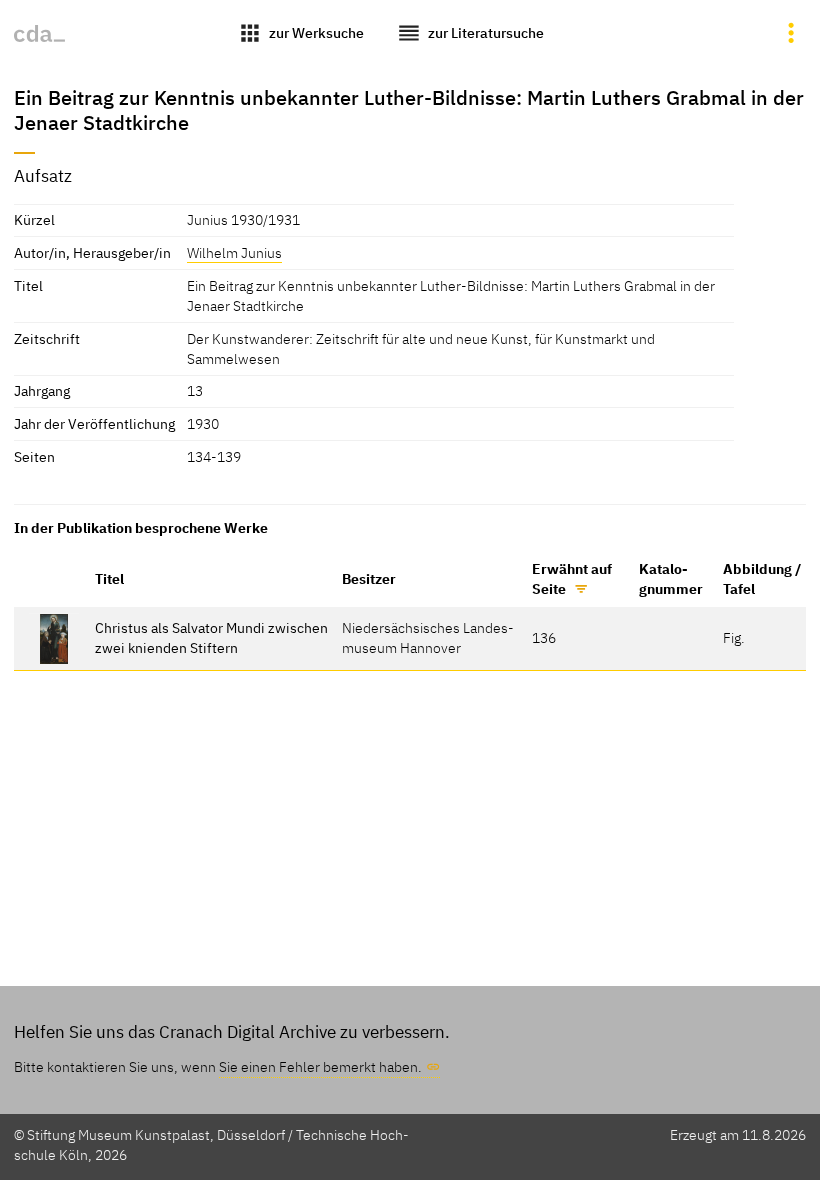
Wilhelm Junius (234, 252)
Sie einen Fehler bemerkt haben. (320, 1066)
